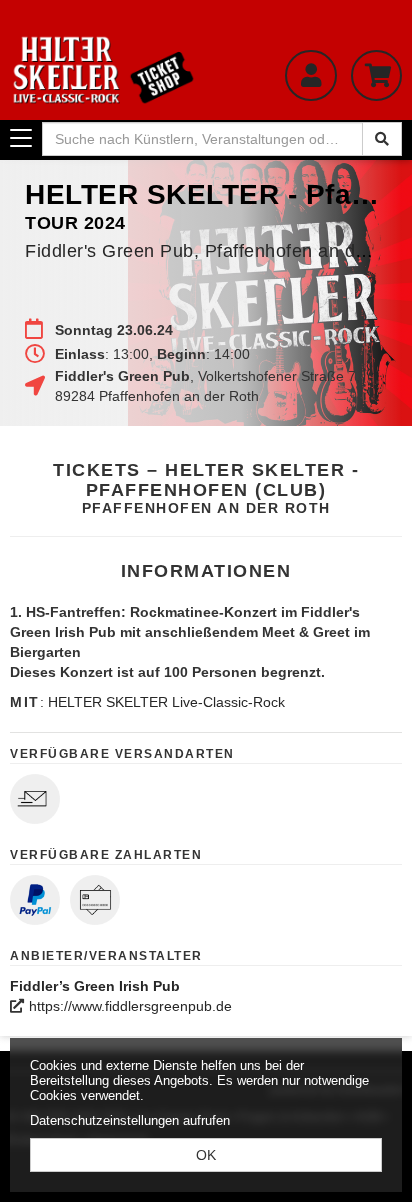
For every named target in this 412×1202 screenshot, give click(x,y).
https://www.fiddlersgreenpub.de (130, 1006)
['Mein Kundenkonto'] (310, 75)
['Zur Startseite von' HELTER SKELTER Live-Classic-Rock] (103, 70)
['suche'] (382, 139)
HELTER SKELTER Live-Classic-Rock (166, 702)
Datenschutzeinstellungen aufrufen (130, 1120)
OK (206, 1155)
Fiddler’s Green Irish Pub (95, 986)
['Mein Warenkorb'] (376, 75)
